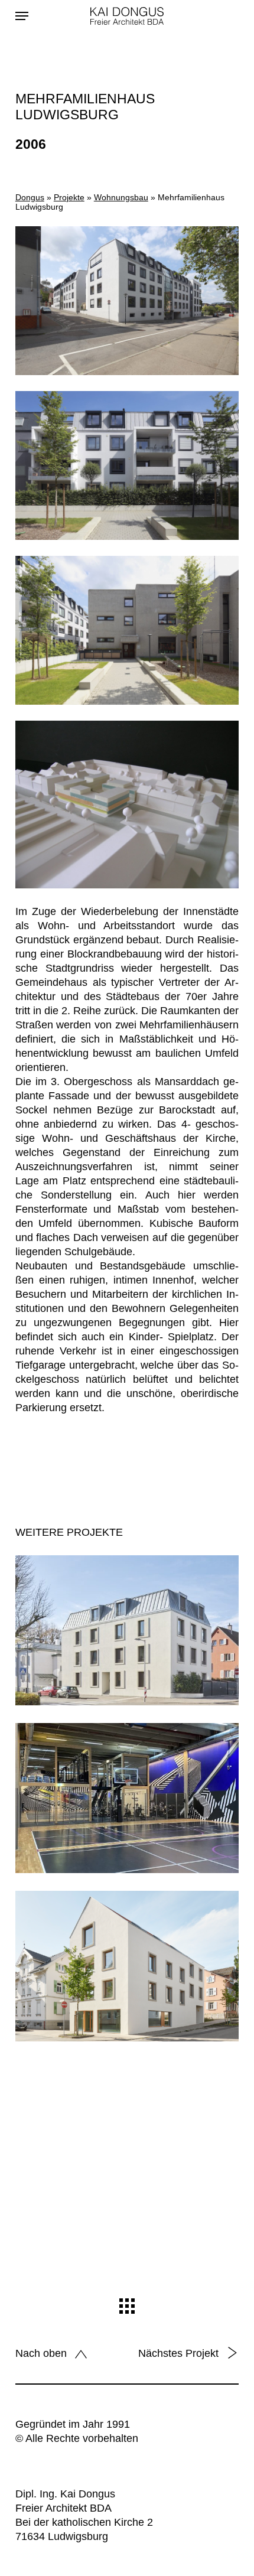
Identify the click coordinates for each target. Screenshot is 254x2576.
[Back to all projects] (127, 2306)
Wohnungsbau (121, 197)
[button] (22, 16)
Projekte (69, 197)
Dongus (30, 197)
